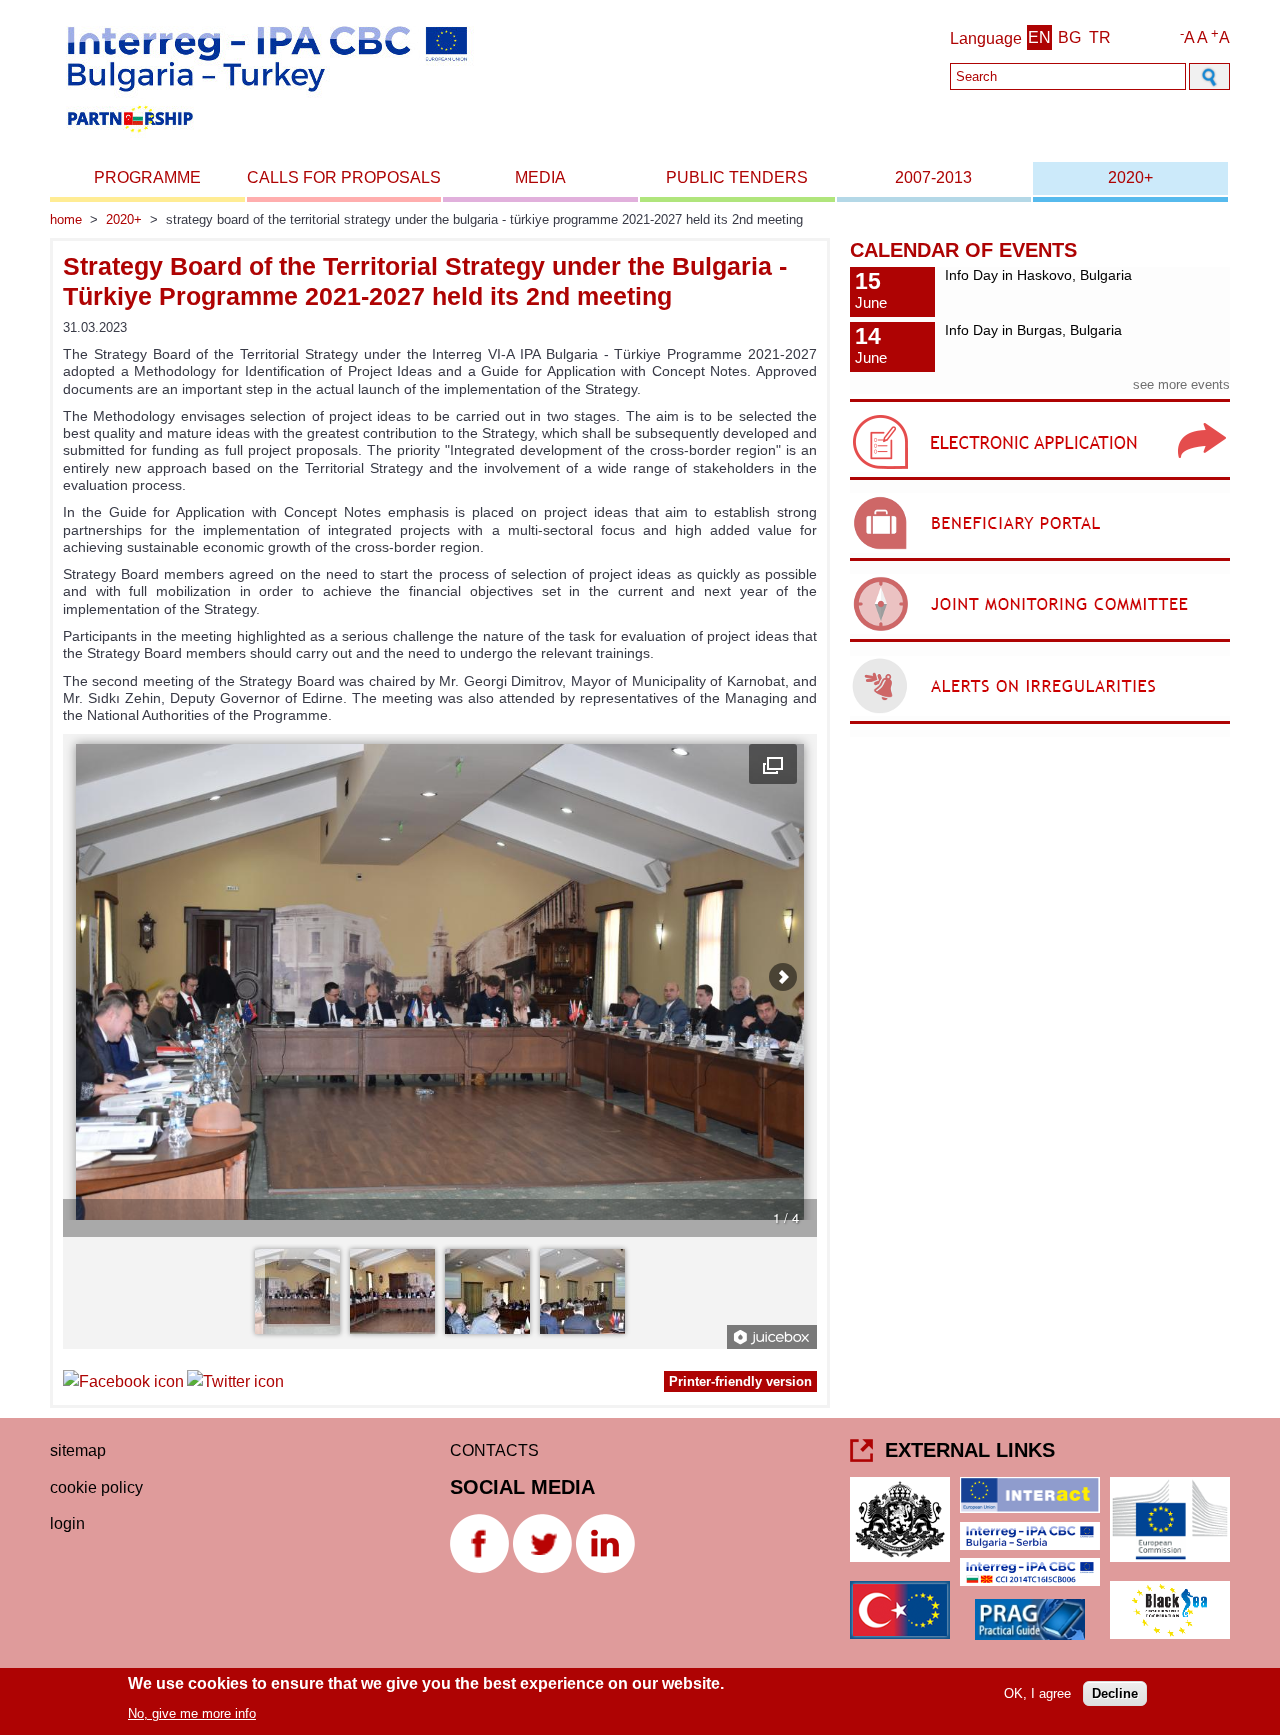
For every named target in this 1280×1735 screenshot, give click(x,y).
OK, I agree (1037, 1693)
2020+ (1130, 177)
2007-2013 (933, 177)
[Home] (266, 138)
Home (66, 219)
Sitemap (78, 1450)
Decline (1115, 1693)
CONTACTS (494, 1450)
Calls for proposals (344, 177)
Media (540, 177)
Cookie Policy (96, 1487)
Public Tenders (737, 177)
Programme (147, 177)
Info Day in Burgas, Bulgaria (1033, 330)
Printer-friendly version (740, 1381)
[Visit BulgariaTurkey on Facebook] (123, 1384)
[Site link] (1040, 479)
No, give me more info (192, 1713)
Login (67, 1523)
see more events (1181, 384)
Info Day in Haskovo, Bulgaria (1038, 275)
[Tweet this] (235, 1384)
